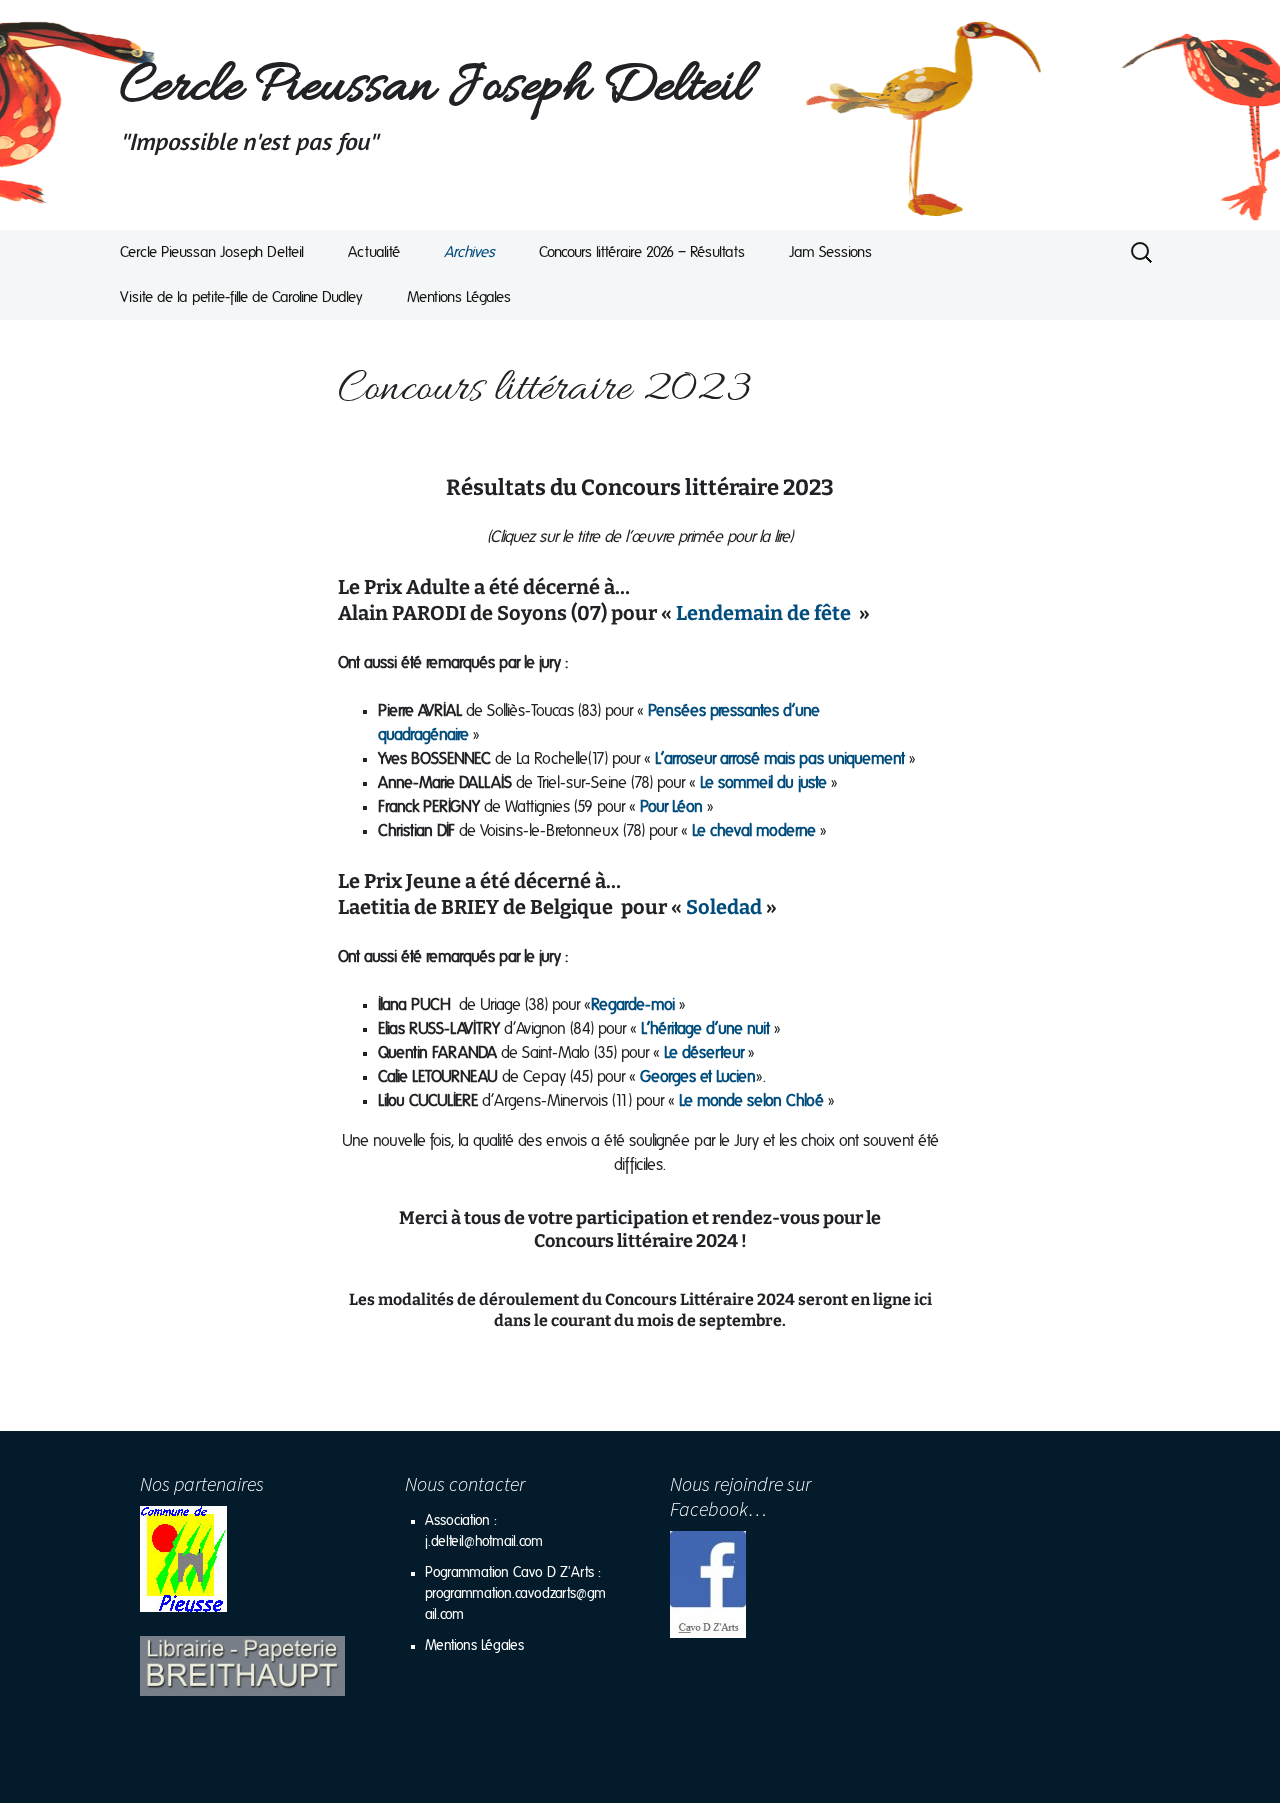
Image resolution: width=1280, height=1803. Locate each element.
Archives (469, 252)
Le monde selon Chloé (751, 1101)
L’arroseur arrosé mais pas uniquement (780, 759)
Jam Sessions (830, 252)
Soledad (724, 907)
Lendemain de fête (761, 613)
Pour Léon (671, 807)
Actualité (374, 252)
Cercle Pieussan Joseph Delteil (212, 252)
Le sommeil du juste (763, 783)
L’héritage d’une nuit (705, 1029)
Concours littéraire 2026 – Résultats (642, 252)
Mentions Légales (459, 297)
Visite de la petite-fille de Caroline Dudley (241, 297)
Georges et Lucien (698, 1077)
